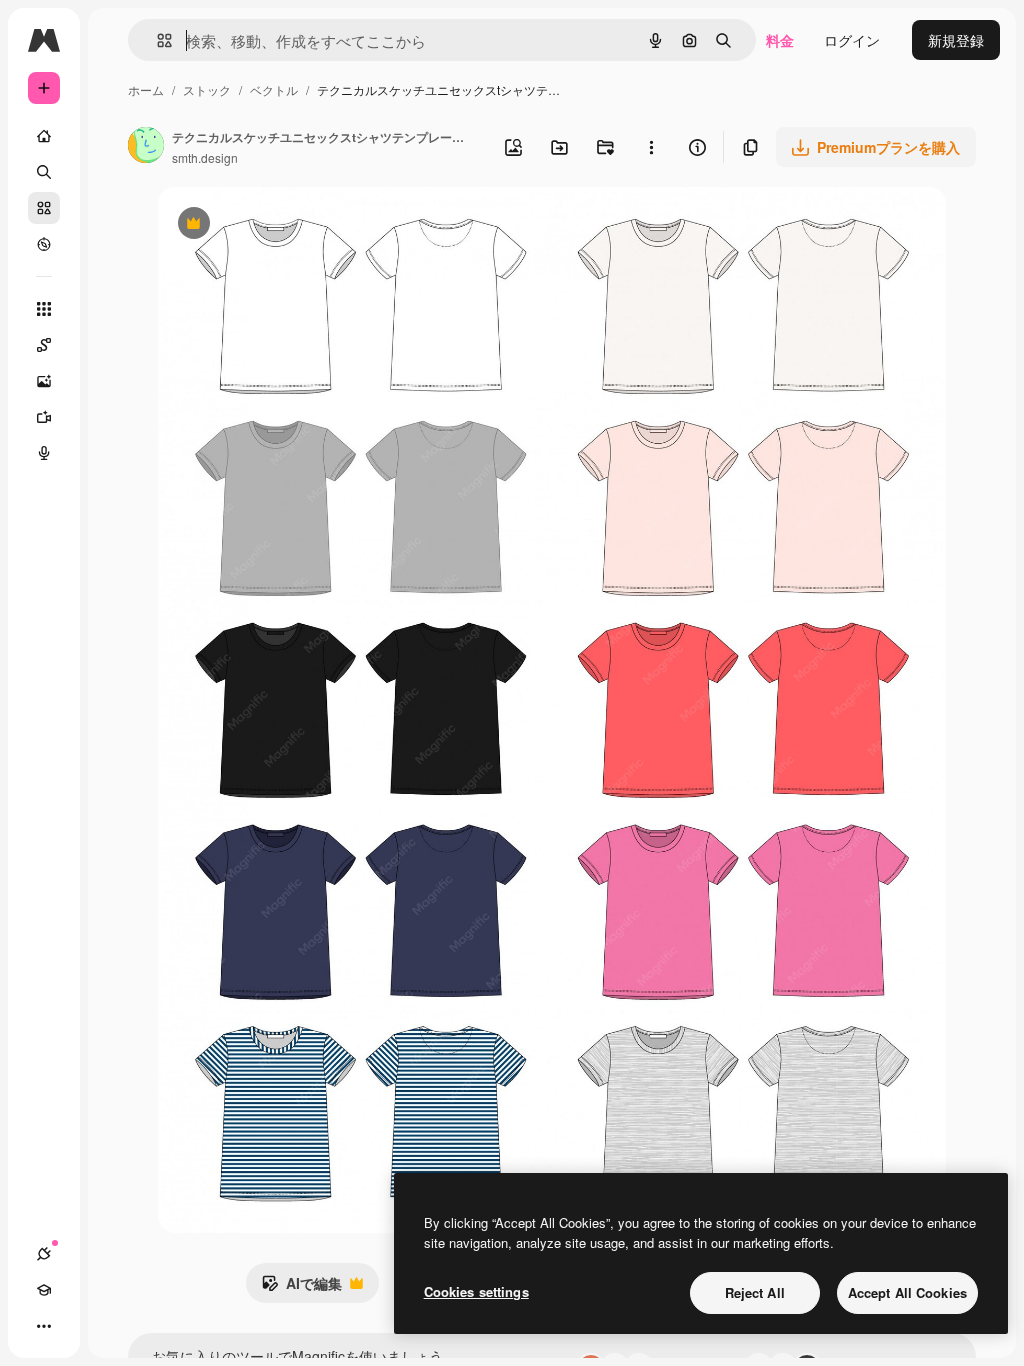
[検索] (44, 172)
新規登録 (956, 40)
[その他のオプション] (651, 147)
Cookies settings (476, 1291)
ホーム (146, 89)
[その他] (44, 1326)
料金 (780, 40)
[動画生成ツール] (44, 417)
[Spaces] (44, 345)
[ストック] (44, 208)
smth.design (205, 157)
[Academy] (44, 1290)
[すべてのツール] (44, 309)
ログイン (852, 40)
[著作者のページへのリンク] (146, 147)
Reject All (755, 1292)
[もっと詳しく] (44, 244)
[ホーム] (44, 136)
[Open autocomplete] (156, 40)
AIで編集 (301, 1288)
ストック (207, 89)
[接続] (44, 1254)
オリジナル (295, 225)
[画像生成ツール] (44, 381)
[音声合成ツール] (44, 453)
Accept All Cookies (907, 1292)
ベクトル (274, 89)
